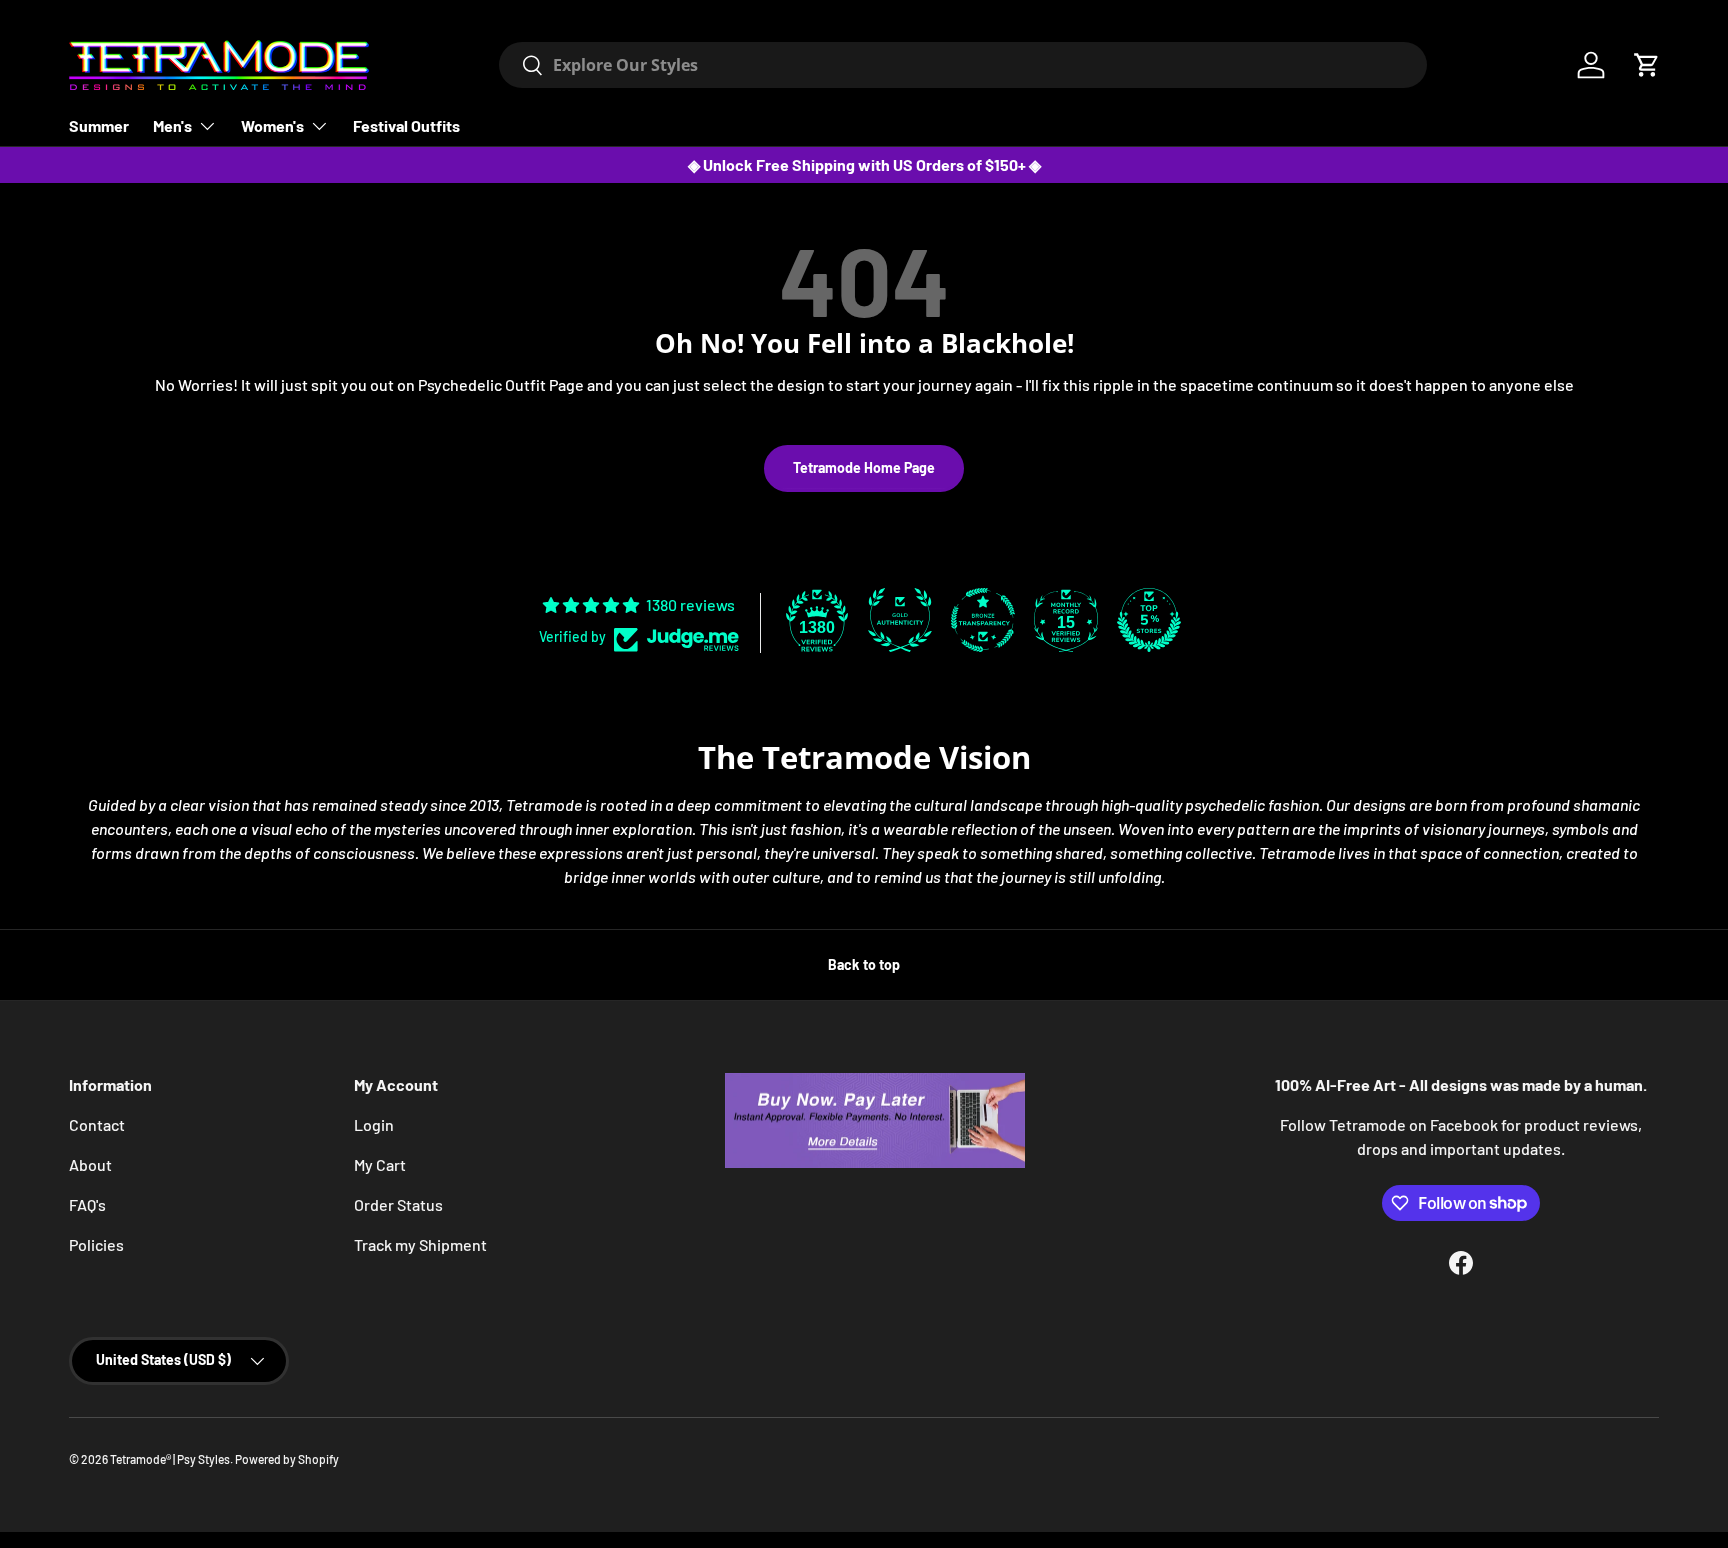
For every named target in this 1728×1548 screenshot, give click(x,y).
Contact (97, 1124)
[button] (1647, 65)
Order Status (398, 1204)
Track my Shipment (420, 1244)
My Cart (380, 1164)
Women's (272, 125)
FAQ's (87, 1204)
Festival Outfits (406, 125)
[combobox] (962, 65)
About (90, 1164)
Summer (99, 125)
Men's (172, 125)
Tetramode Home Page (864, 467)
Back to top (864, 964)
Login (374, 1124)
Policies (96, 1244)
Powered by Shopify (287, 1459)
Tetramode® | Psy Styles (170, 1459)
